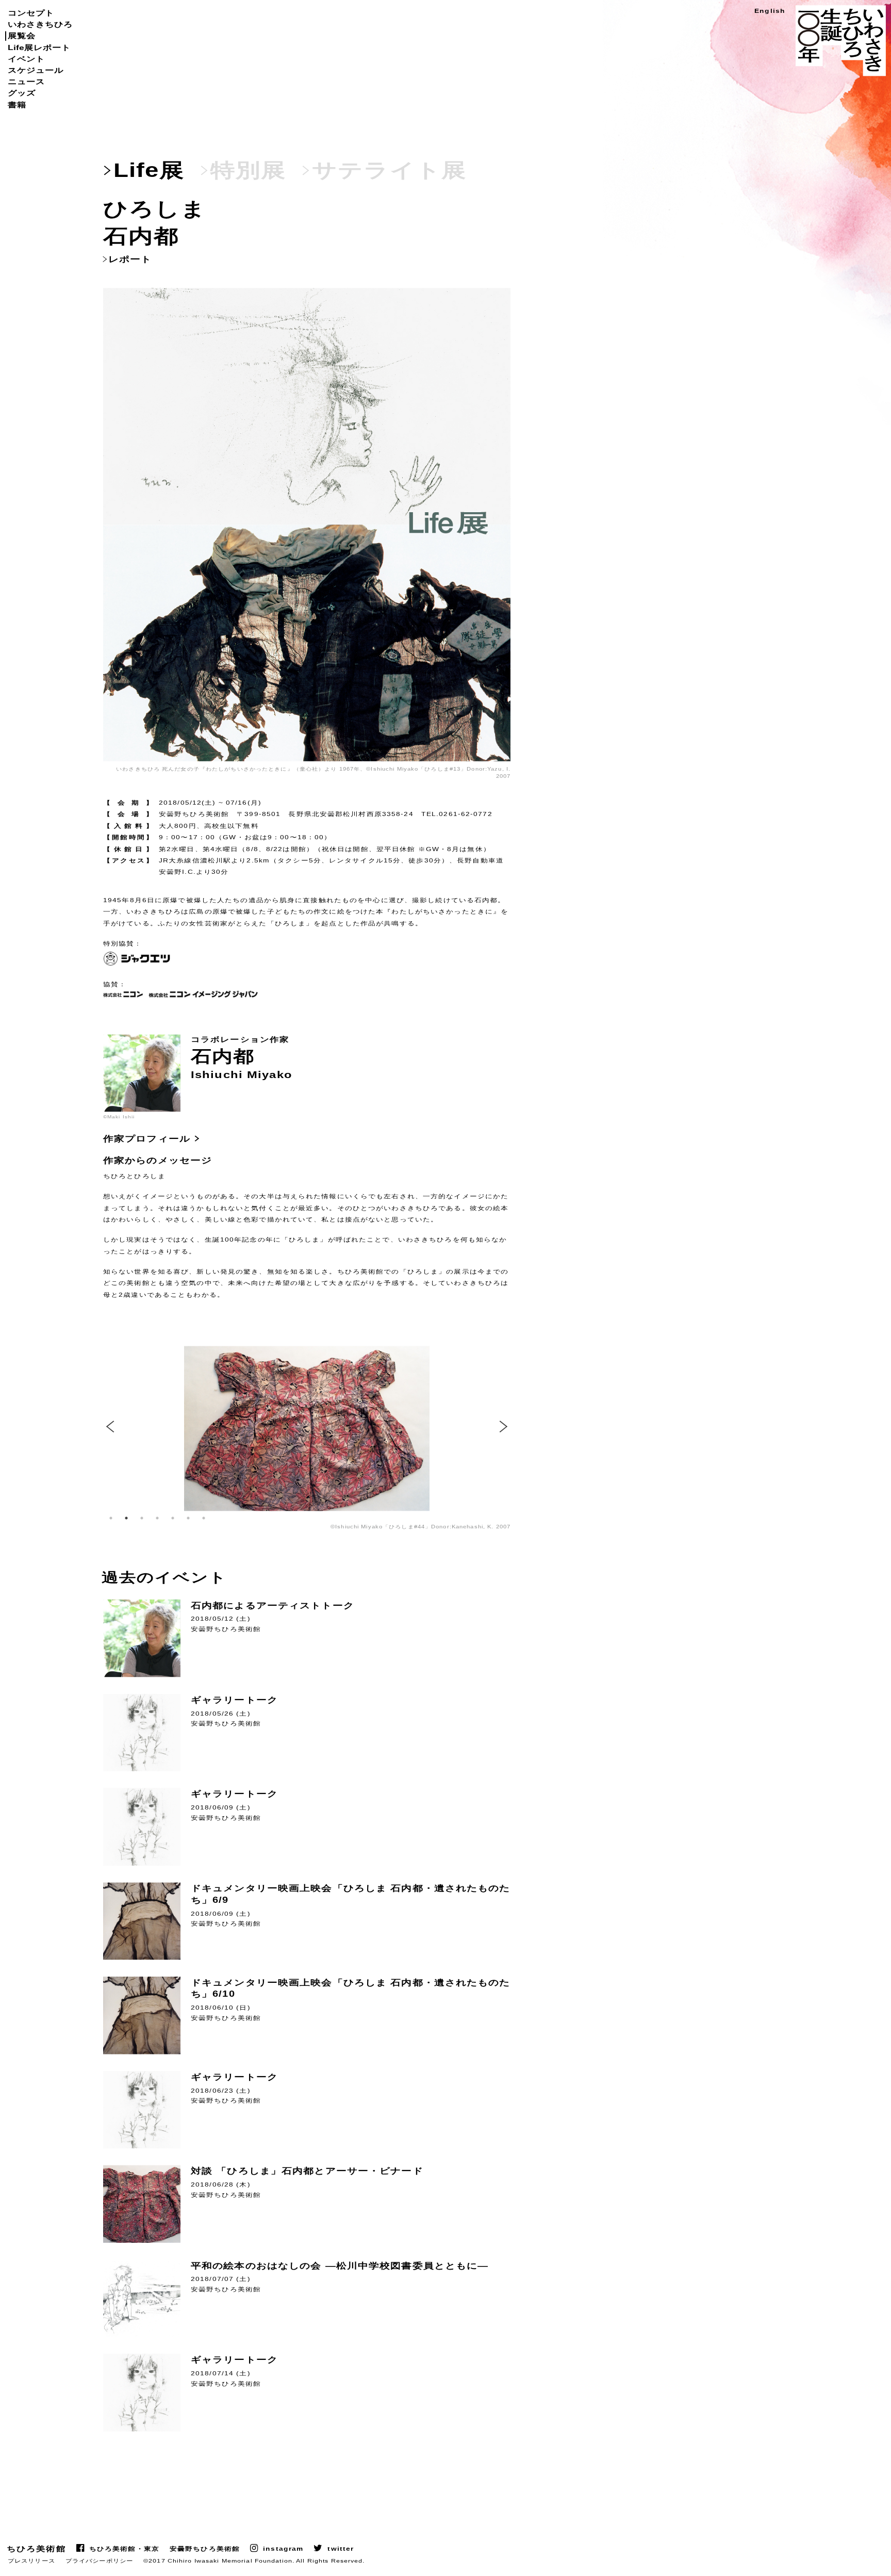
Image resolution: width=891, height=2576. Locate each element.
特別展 (248, 170)
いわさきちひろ (40, 24)
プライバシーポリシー (99, 2561)
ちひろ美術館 (36, 2549)
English (770, 11)
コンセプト (31, 13)
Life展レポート (39, 47)
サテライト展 (389, 170)
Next (505, 1427)
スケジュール (36, 70)
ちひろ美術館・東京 (124, 2549)
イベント (26, 59)
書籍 (17, 105)
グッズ (22, 93)
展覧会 (22, 36)
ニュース (26, 81)
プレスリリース (31, 2561)
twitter (341, 2549)
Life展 (149, 170)
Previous (108, 1427)
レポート (130, 259)
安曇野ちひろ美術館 (205, 2549)
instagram (283, 2549)
